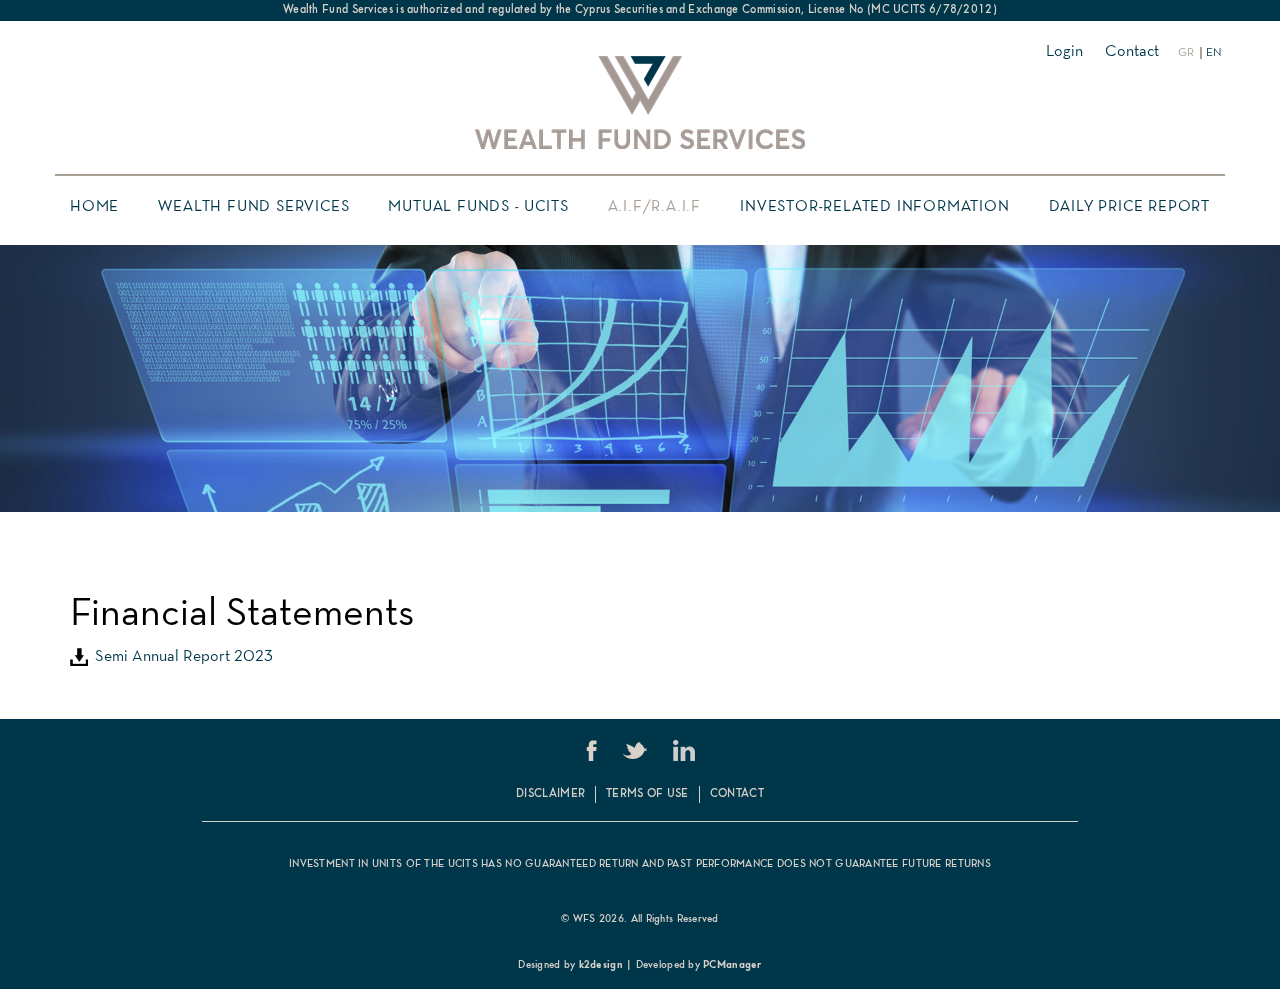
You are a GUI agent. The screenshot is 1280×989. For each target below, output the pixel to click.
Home (94, 207)
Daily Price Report (1129, 207)
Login (1064, 52)
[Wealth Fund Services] (640, 102)
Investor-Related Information (874, 207)
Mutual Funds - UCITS (478, 207)
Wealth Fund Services (253, 207)
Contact (1132, 52)
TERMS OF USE (647, 794)
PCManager (732, 965)
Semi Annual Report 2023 (180, 657)
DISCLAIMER (550, 794)
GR (1186, 53)
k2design (601, 965)
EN (1214, 53)
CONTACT (737, 794)
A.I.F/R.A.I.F (654, 207)
